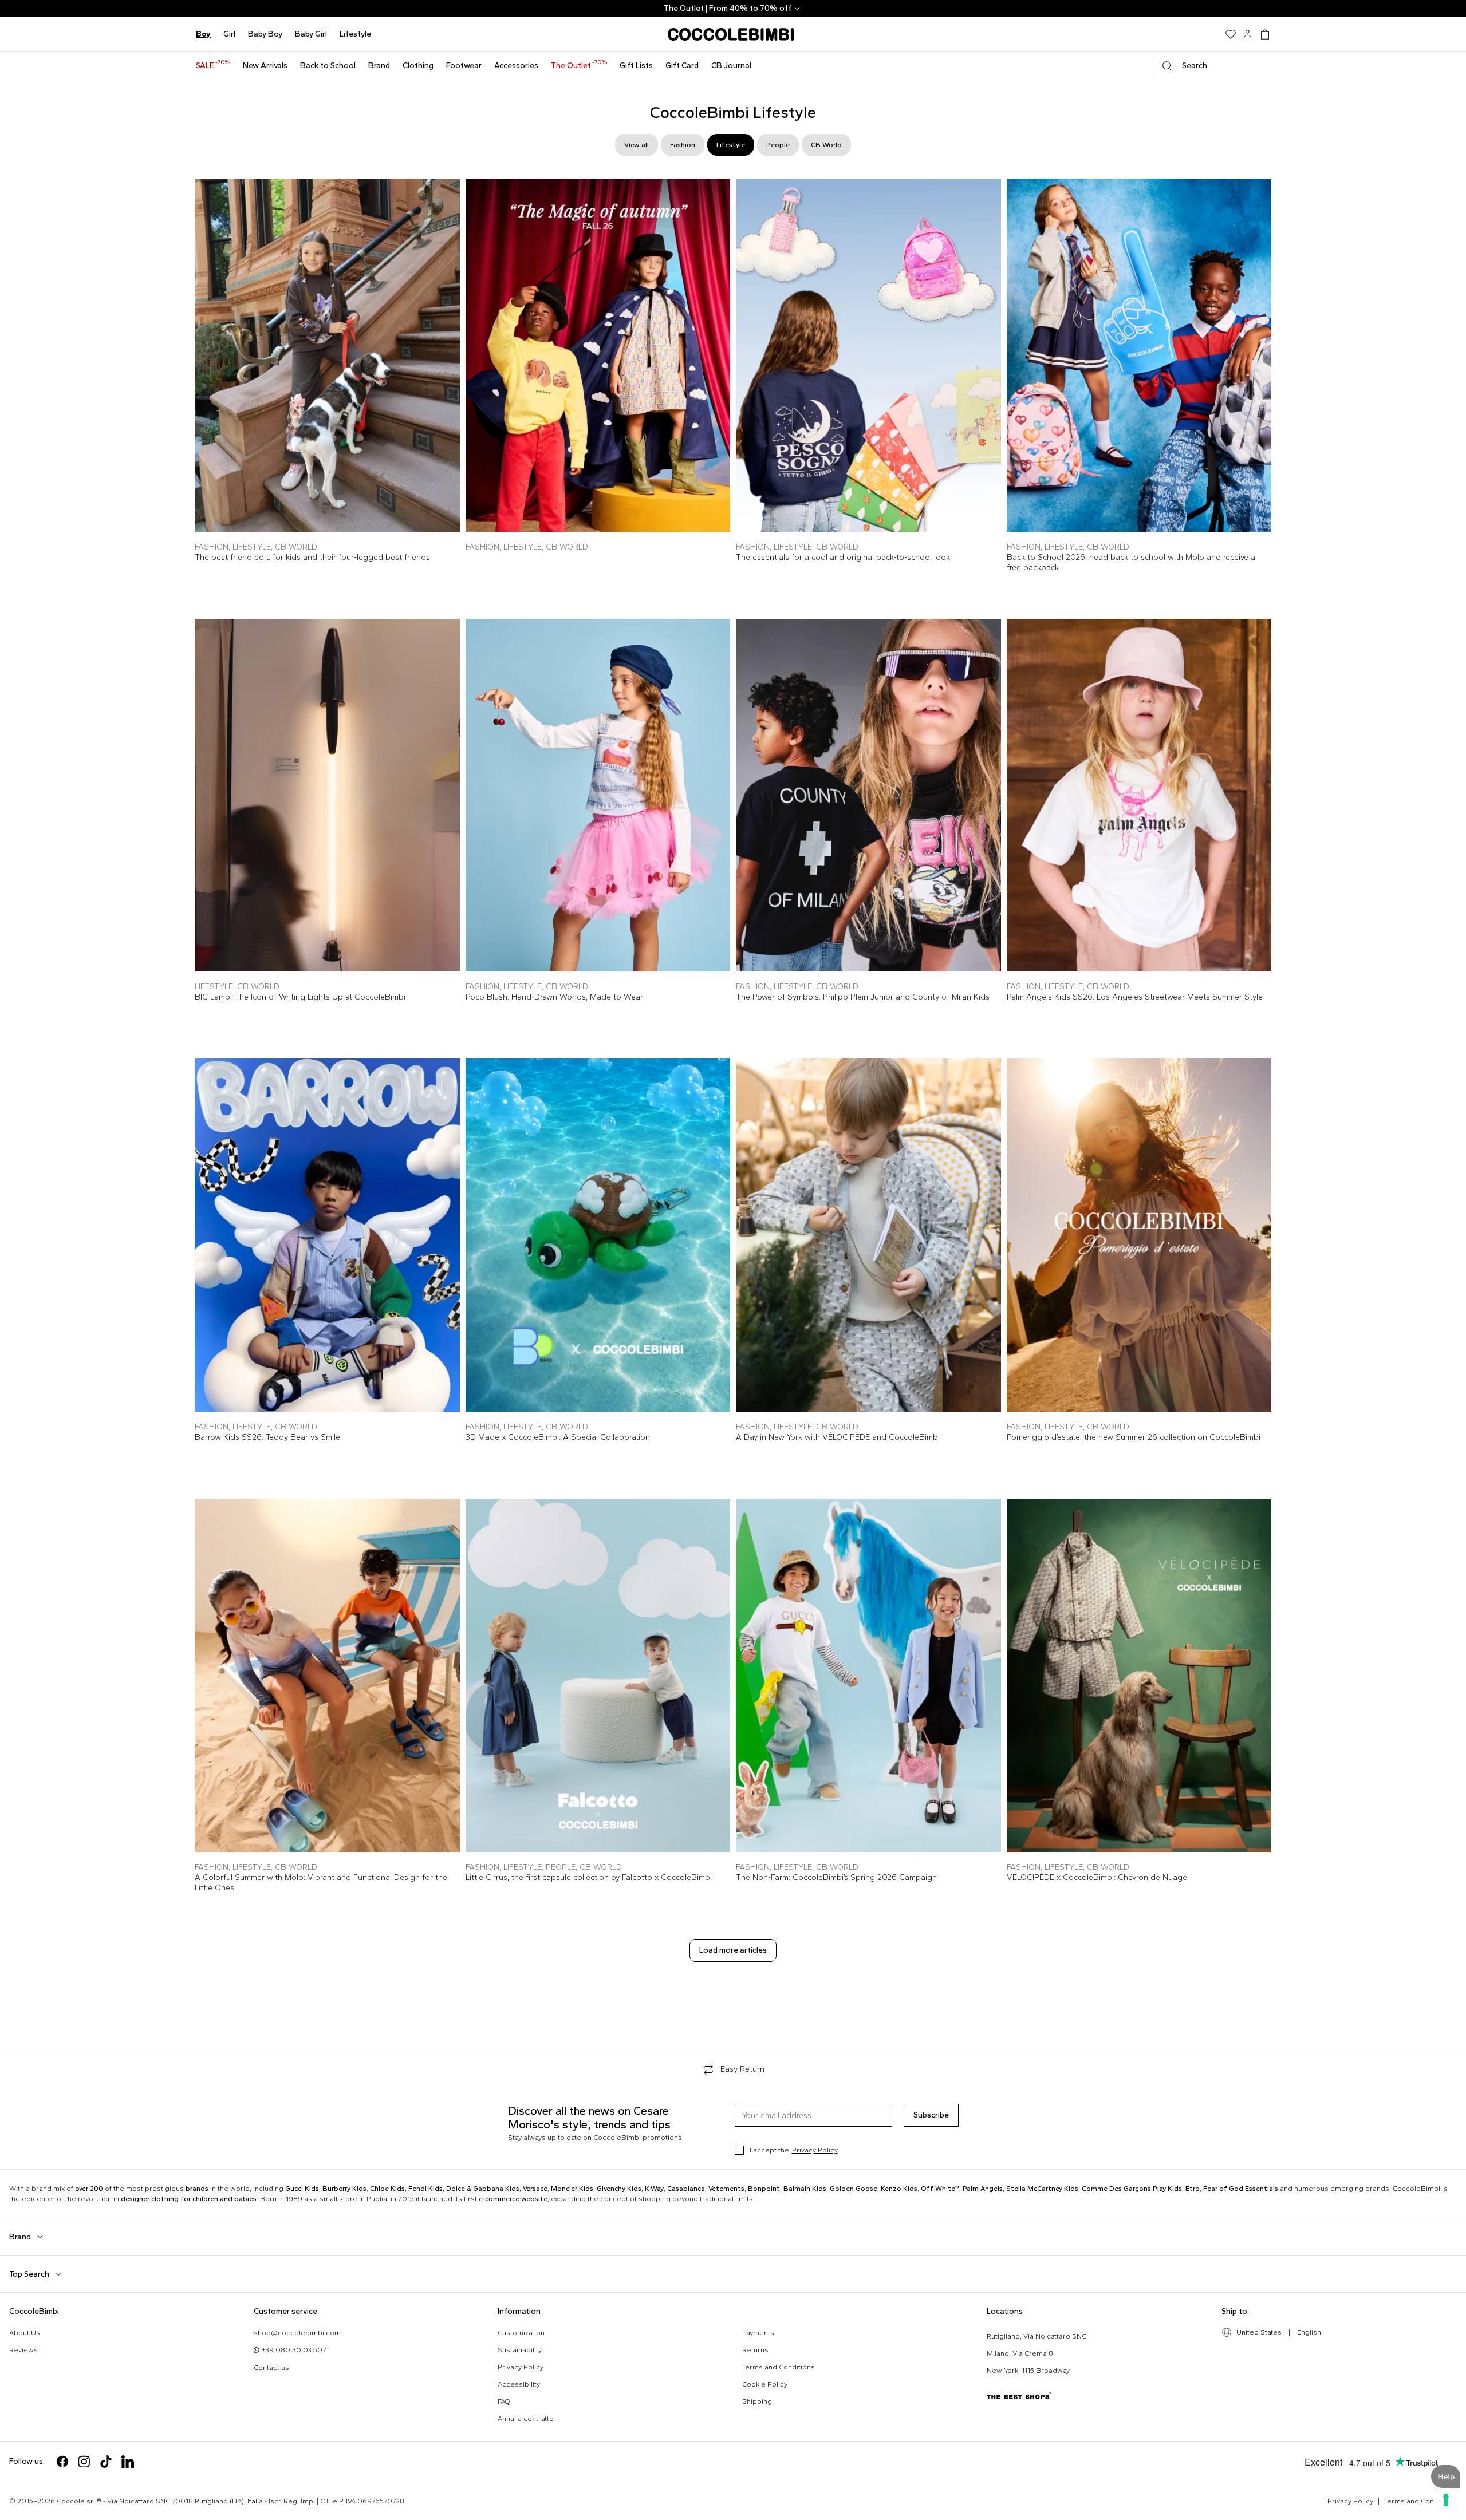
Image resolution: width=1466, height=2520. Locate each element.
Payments (758, 2333)
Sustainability (520, 2350)
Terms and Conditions (779, 2367)
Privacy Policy (815, 2150)
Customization (521, 2333)
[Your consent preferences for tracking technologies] (1446, 2500)
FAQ (504, 2401)
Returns (755, 2350)
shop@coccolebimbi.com (297, 2333)
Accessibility (519, 2384)
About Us (25, 2333)
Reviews (23, 2350)
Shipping (757, 2401)
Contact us (271, 2368)
